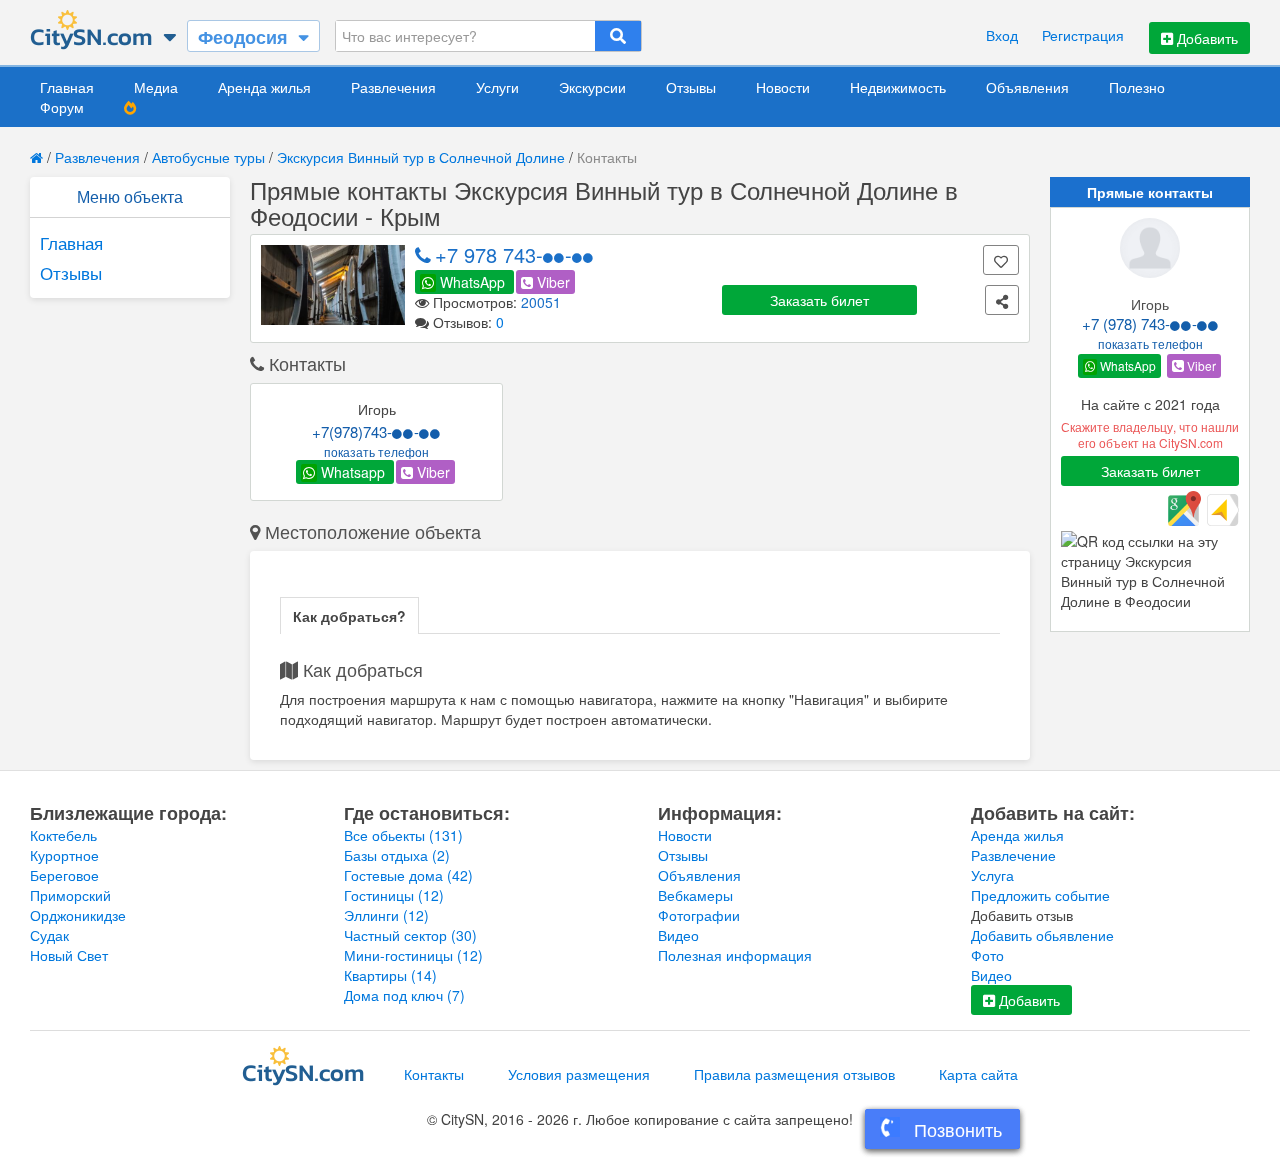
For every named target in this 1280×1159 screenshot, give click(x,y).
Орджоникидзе (78, 915)
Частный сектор (410, 935)
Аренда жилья (264, 87)
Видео (678, 935)
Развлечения (393, 87)
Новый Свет (69, 955)
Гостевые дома (408, 875)
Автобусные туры (208, 157)
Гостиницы (394, 895)
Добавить (1205, 38)
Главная (67, 87)
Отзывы (691, 87)
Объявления (1027, 87)
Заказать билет (819, 300)
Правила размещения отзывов (794, 1074)
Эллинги (386, 915)
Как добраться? (349, 616)
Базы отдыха (397, 855)
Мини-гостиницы (413, 955)
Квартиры (390, 975)
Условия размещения (579, 1074)
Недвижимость (898, 87)
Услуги (497, 87)
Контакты (434, 1074)
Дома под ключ (404, 995)
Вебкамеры (695, 895)
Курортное (64, 855)
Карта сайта (978, 1074)
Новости (783, 87)
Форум (62, 107)
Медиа (156, 87)
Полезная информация (735, 955)
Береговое (64, 875)
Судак (49, 935)
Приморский (70, 895)
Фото (987, 955)
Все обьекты (403, 835)
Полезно (1137, 87)
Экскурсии (592, 87)
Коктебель (63, 835)
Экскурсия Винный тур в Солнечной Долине (421, 157)
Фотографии (699, 915)
